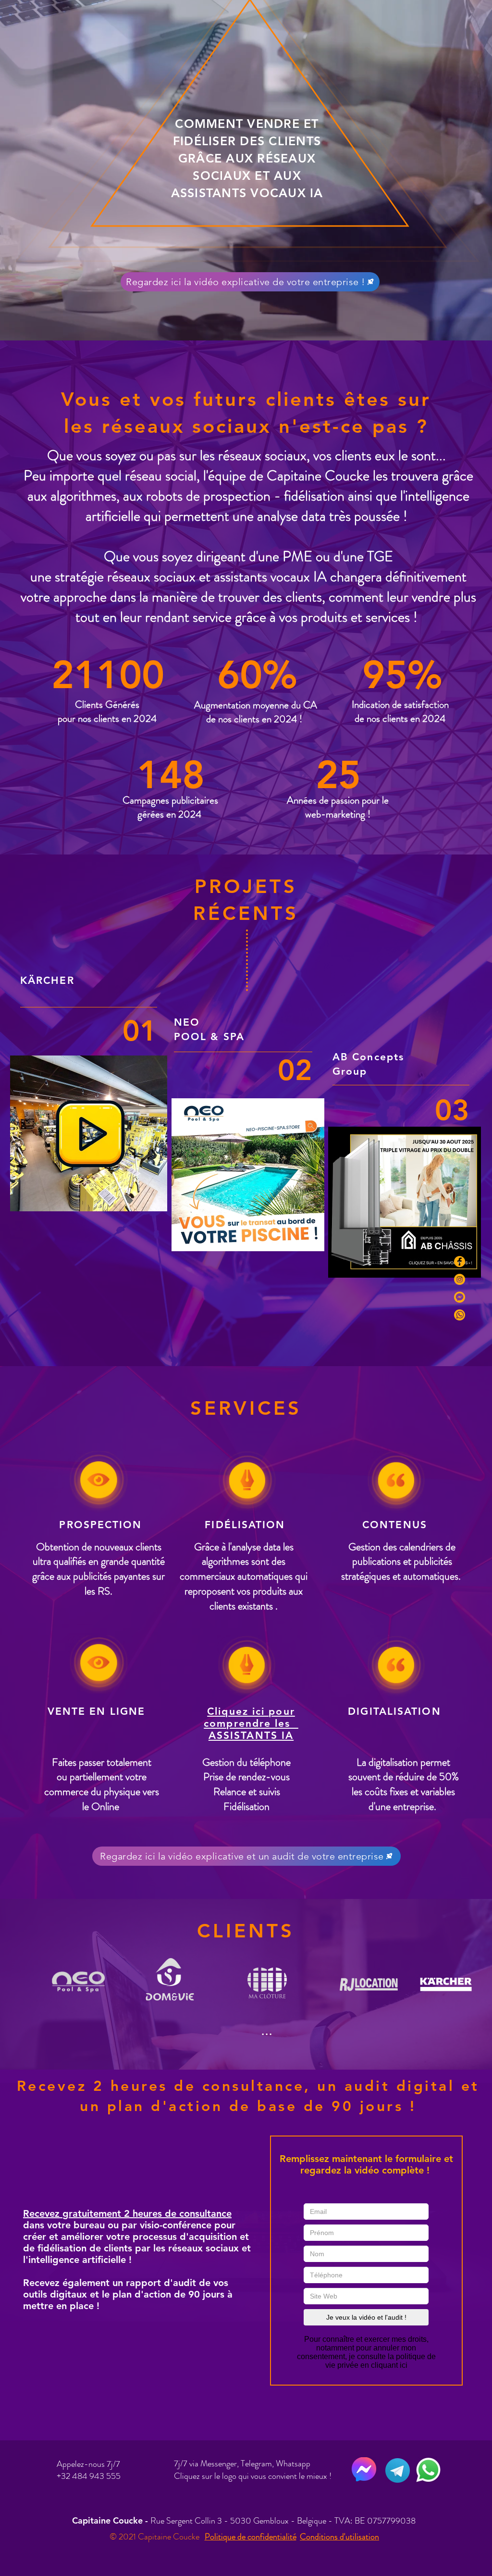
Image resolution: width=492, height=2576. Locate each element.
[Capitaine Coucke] (460, 1262)
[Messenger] (460, 1297)
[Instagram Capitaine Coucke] (460, 1279)
